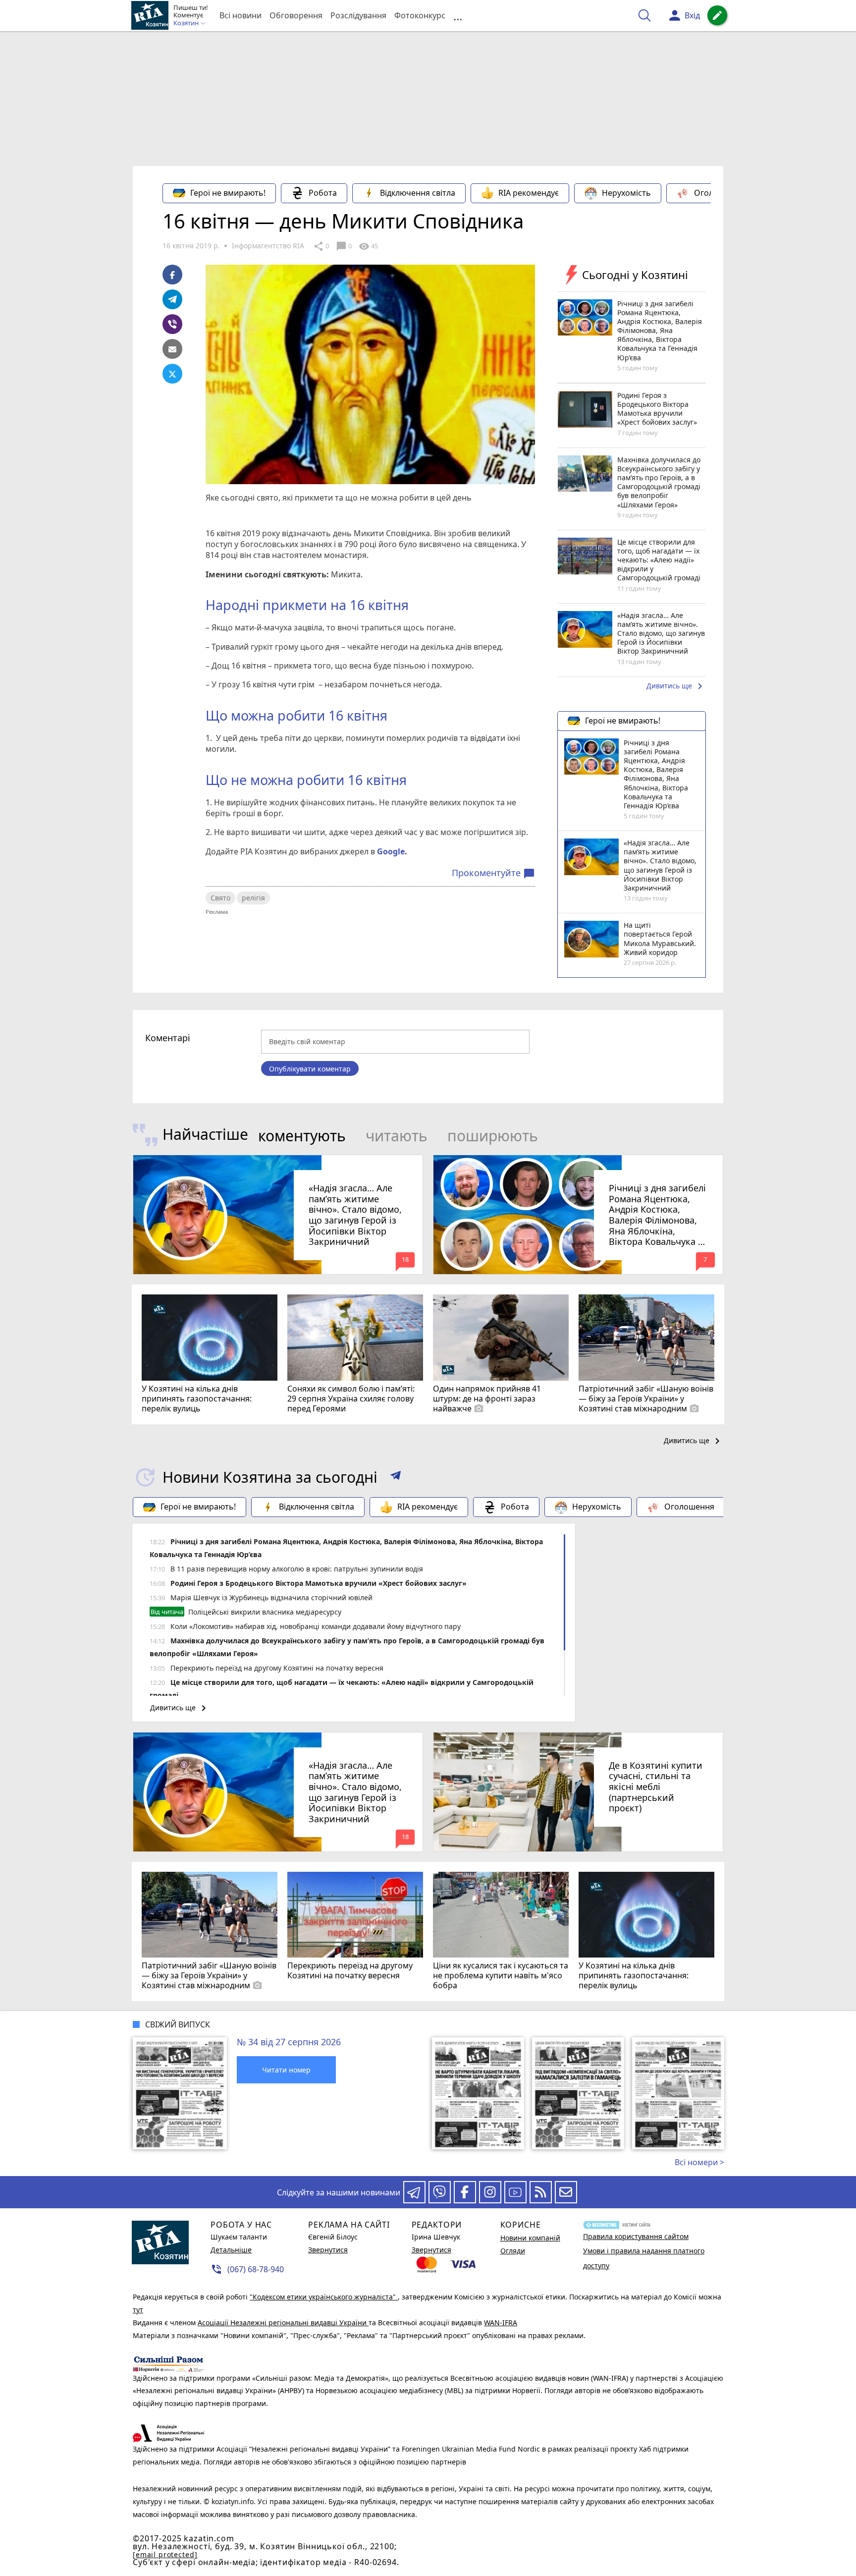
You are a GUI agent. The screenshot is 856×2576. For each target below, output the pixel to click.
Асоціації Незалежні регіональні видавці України (283, 2323)
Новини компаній (530, 2238)
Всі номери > (699, 2162)
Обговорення (296, 15)
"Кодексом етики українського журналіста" (324, 2297)
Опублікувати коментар (310, 1069)
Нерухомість (626, 193)
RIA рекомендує (529, 193)
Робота (323, 193)
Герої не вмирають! (228, 193)
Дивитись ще (676, 686)
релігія (253, 898)
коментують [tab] (302, 1136)
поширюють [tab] (493, 1136)
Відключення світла (418, 193)
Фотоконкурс (420, 15)
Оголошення (719, 193)
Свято (220, 898)
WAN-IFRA (501, 2323)
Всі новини (241, 15)
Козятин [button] (187, 23)
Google (391, 851)
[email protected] (165, 2554)
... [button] (458, 16)
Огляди (513, 2251)
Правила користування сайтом (636, 2236)
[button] (396, 1477)
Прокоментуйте (493, 873)
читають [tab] (397, 1136)
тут (138, 2310)
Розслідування (358, 15)
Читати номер (286, 2070)
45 (368, 246)
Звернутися (328, 2250)
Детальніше (231, 2250)
